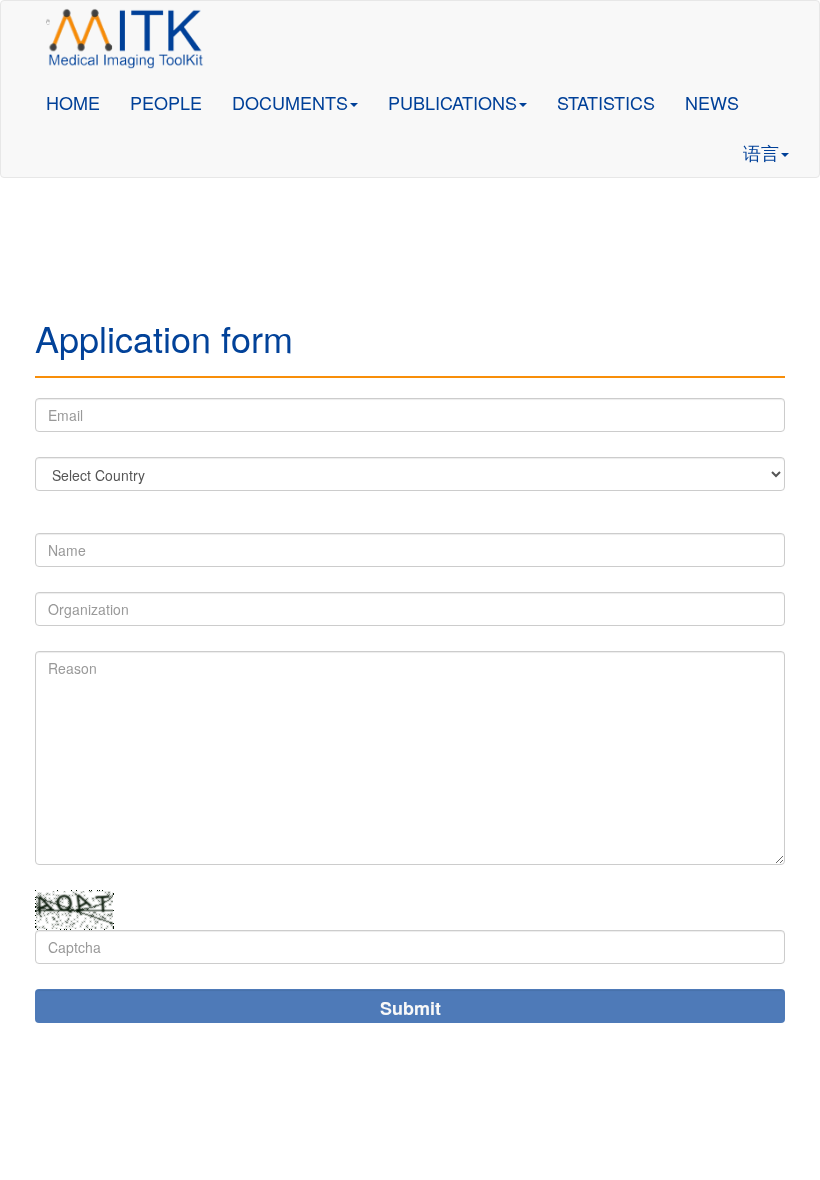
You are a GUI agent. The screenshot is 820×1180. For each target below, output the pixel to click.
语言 (761, 152)
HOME (73, 102)
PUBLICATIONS (452, 102)
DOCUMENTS (290, 102)
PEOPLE (166, 102)
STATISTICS (606, 102)
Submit (410, 1008)
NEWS (712, 102)
